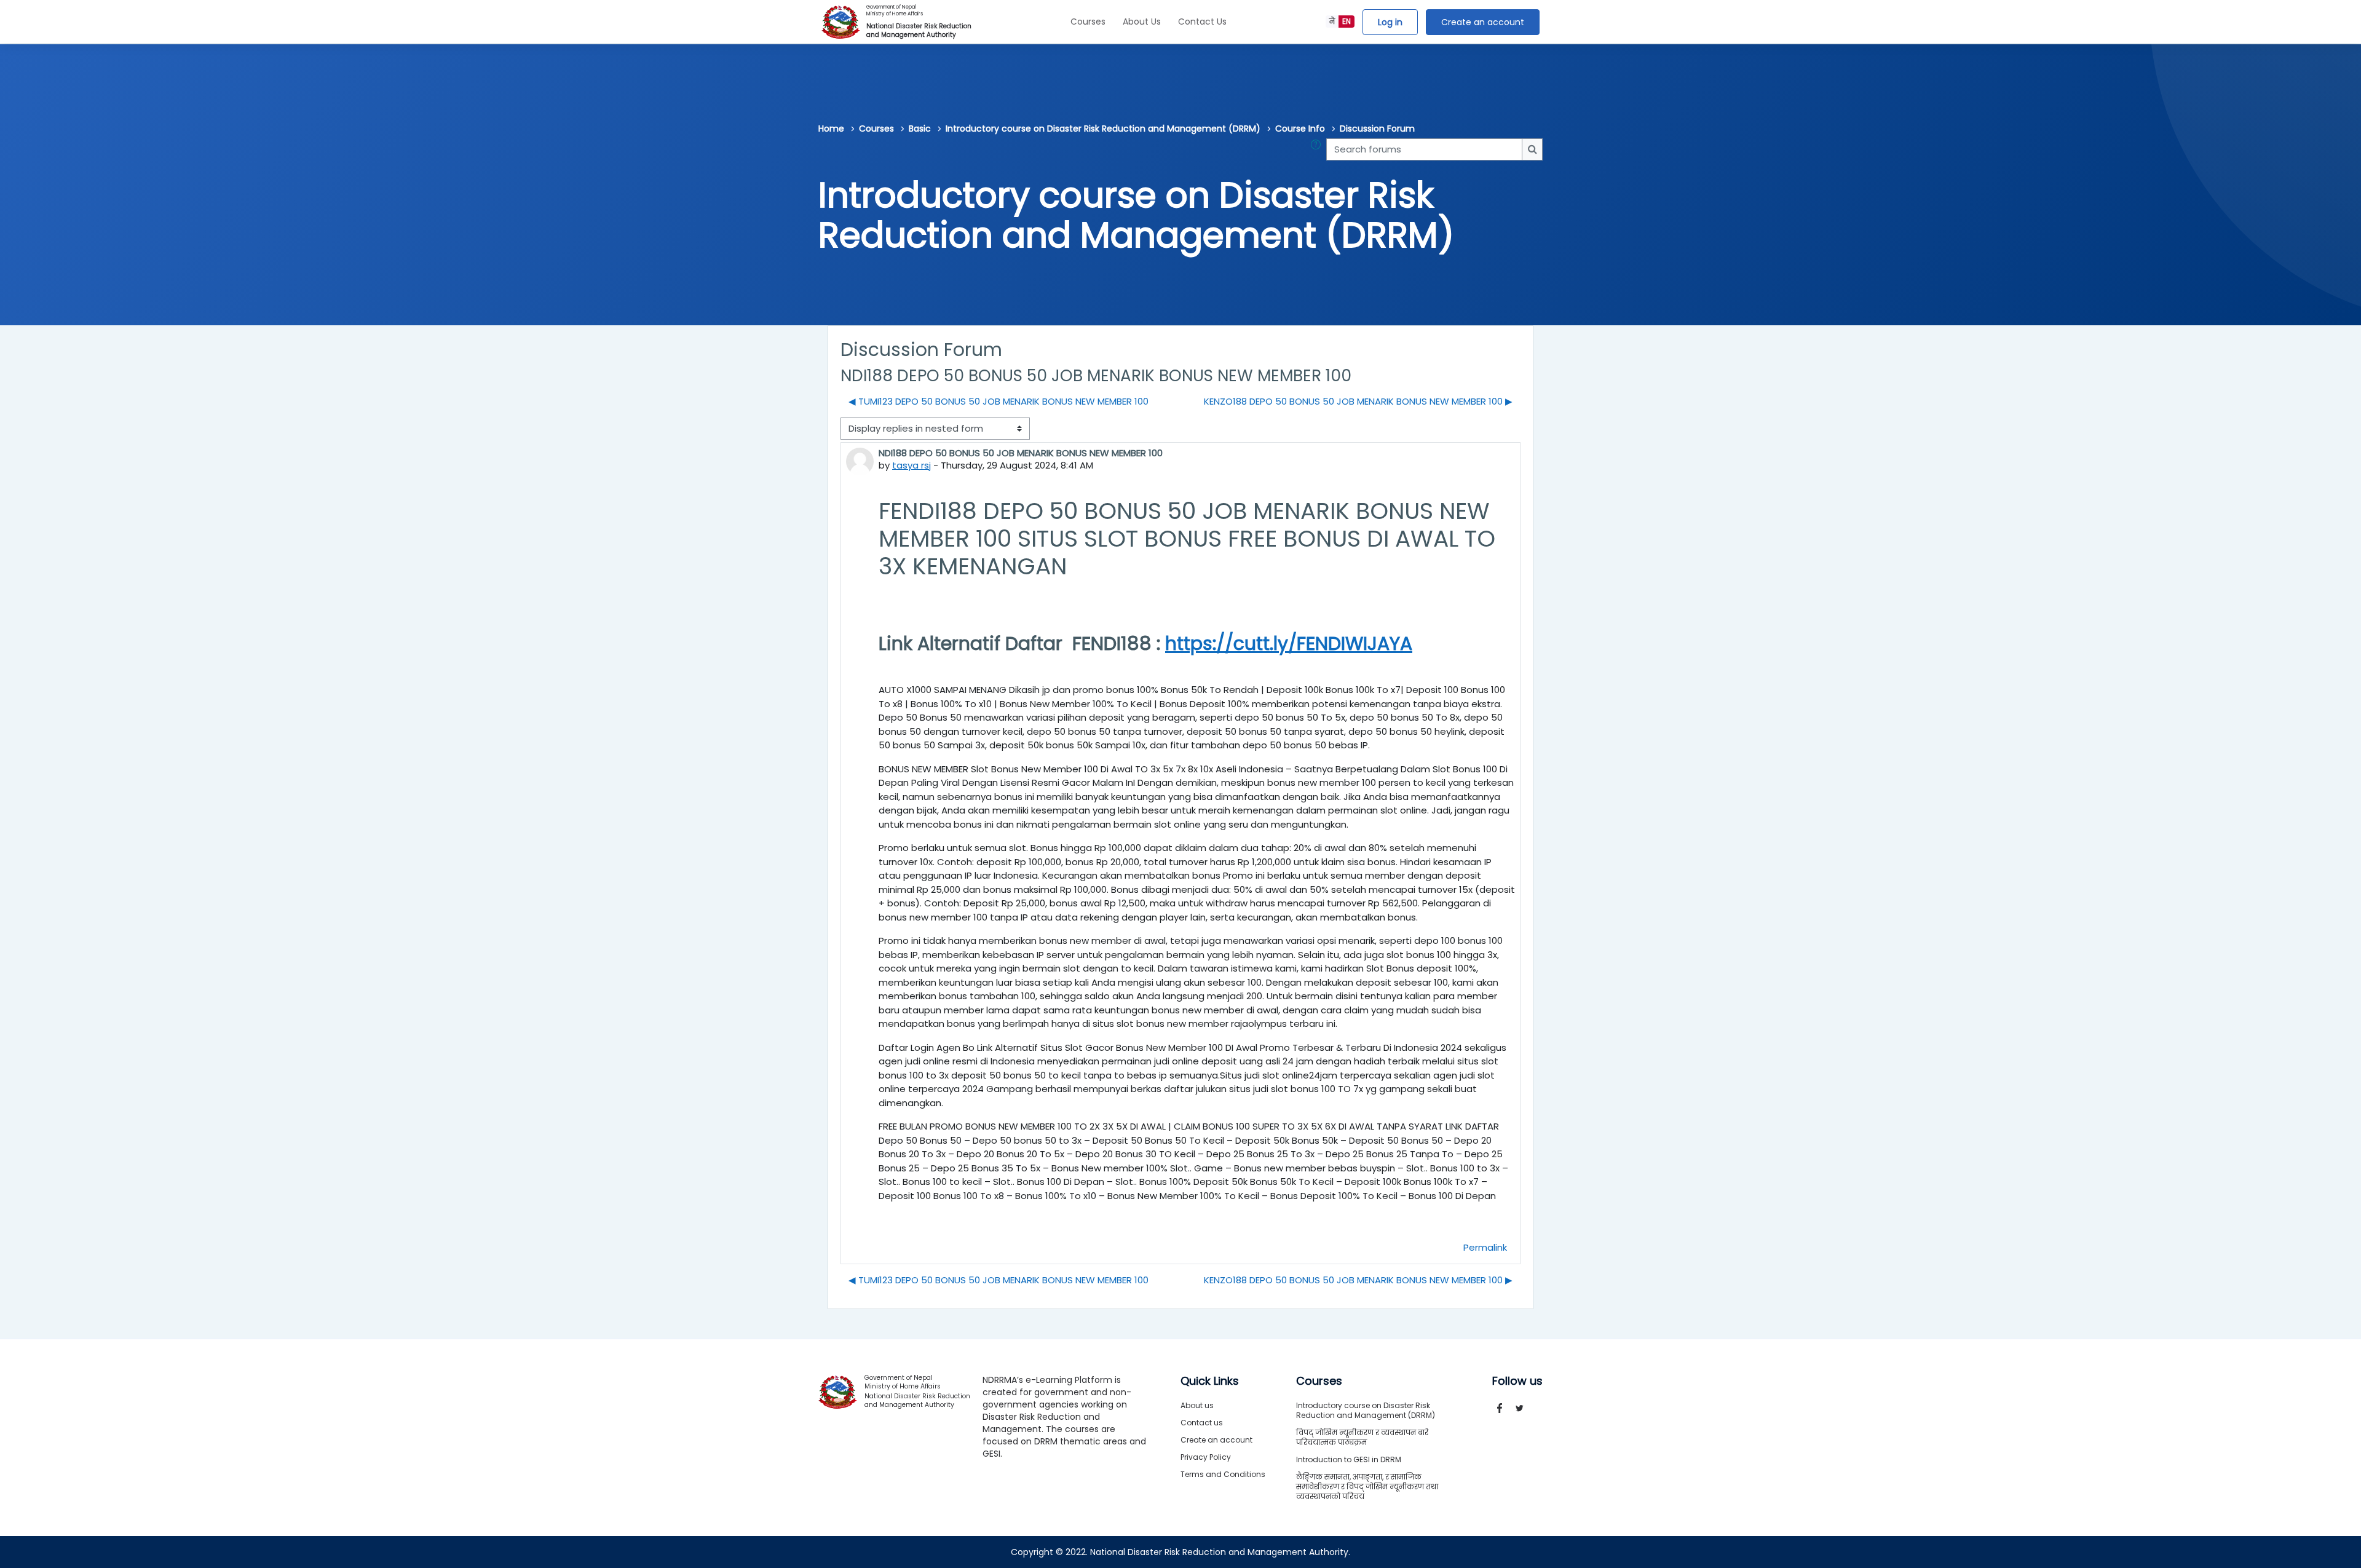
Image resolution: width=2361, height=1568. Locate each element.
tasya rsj (912, 465)
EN (1347, 21)
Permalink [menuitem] (1485, 1247)
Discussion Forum (1377, 129)
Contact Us (1202, 22)
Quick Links (1210, 1381)
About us (1197, 1405)
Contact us (1202, 1423)
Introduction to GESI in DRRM (1349, 1459)
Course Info (1300, 129)
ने (1332, 21)
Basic (920, 129)
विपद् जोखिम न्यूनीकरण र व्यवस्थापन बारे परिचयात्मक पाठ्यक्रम (1362, 1437)
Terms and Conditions (1223, 1474)
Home (831, 129)
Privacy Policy (1206, 1457)
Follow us (1517, 1381)
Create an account (1483, 22)
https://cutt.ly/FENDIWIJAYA (1289, 643)
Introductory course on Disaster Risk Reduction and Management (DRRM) (1103, 129)
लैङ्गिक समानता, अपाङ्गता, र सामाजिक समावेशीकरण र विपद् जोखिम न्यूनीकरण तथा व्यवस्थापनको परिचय (1367, 1487)
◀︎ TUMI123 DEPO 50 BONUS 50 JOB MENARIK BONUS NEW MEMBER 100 (999, 401)
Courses (1088, 22)
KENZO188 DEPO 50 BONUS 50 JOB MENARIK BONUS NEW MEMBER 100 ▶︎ (1358, 401)
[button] (1318, 150)
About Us (1142, 22)
